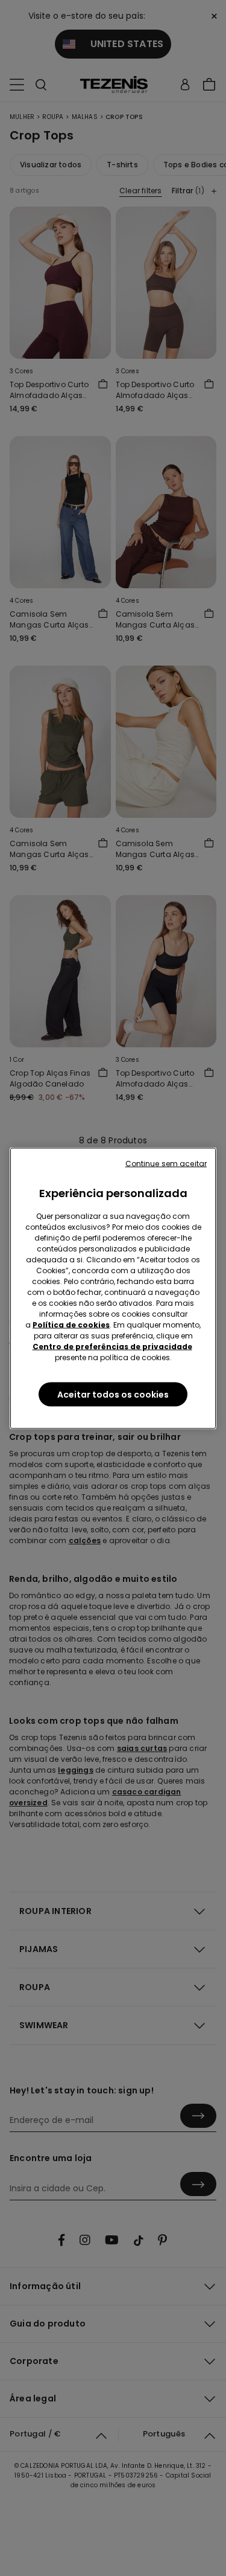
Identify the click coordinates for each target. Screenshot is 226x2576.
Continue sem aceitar (166, 1163)
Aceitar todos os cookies (113, 1394)
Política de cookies (71, 1324)
